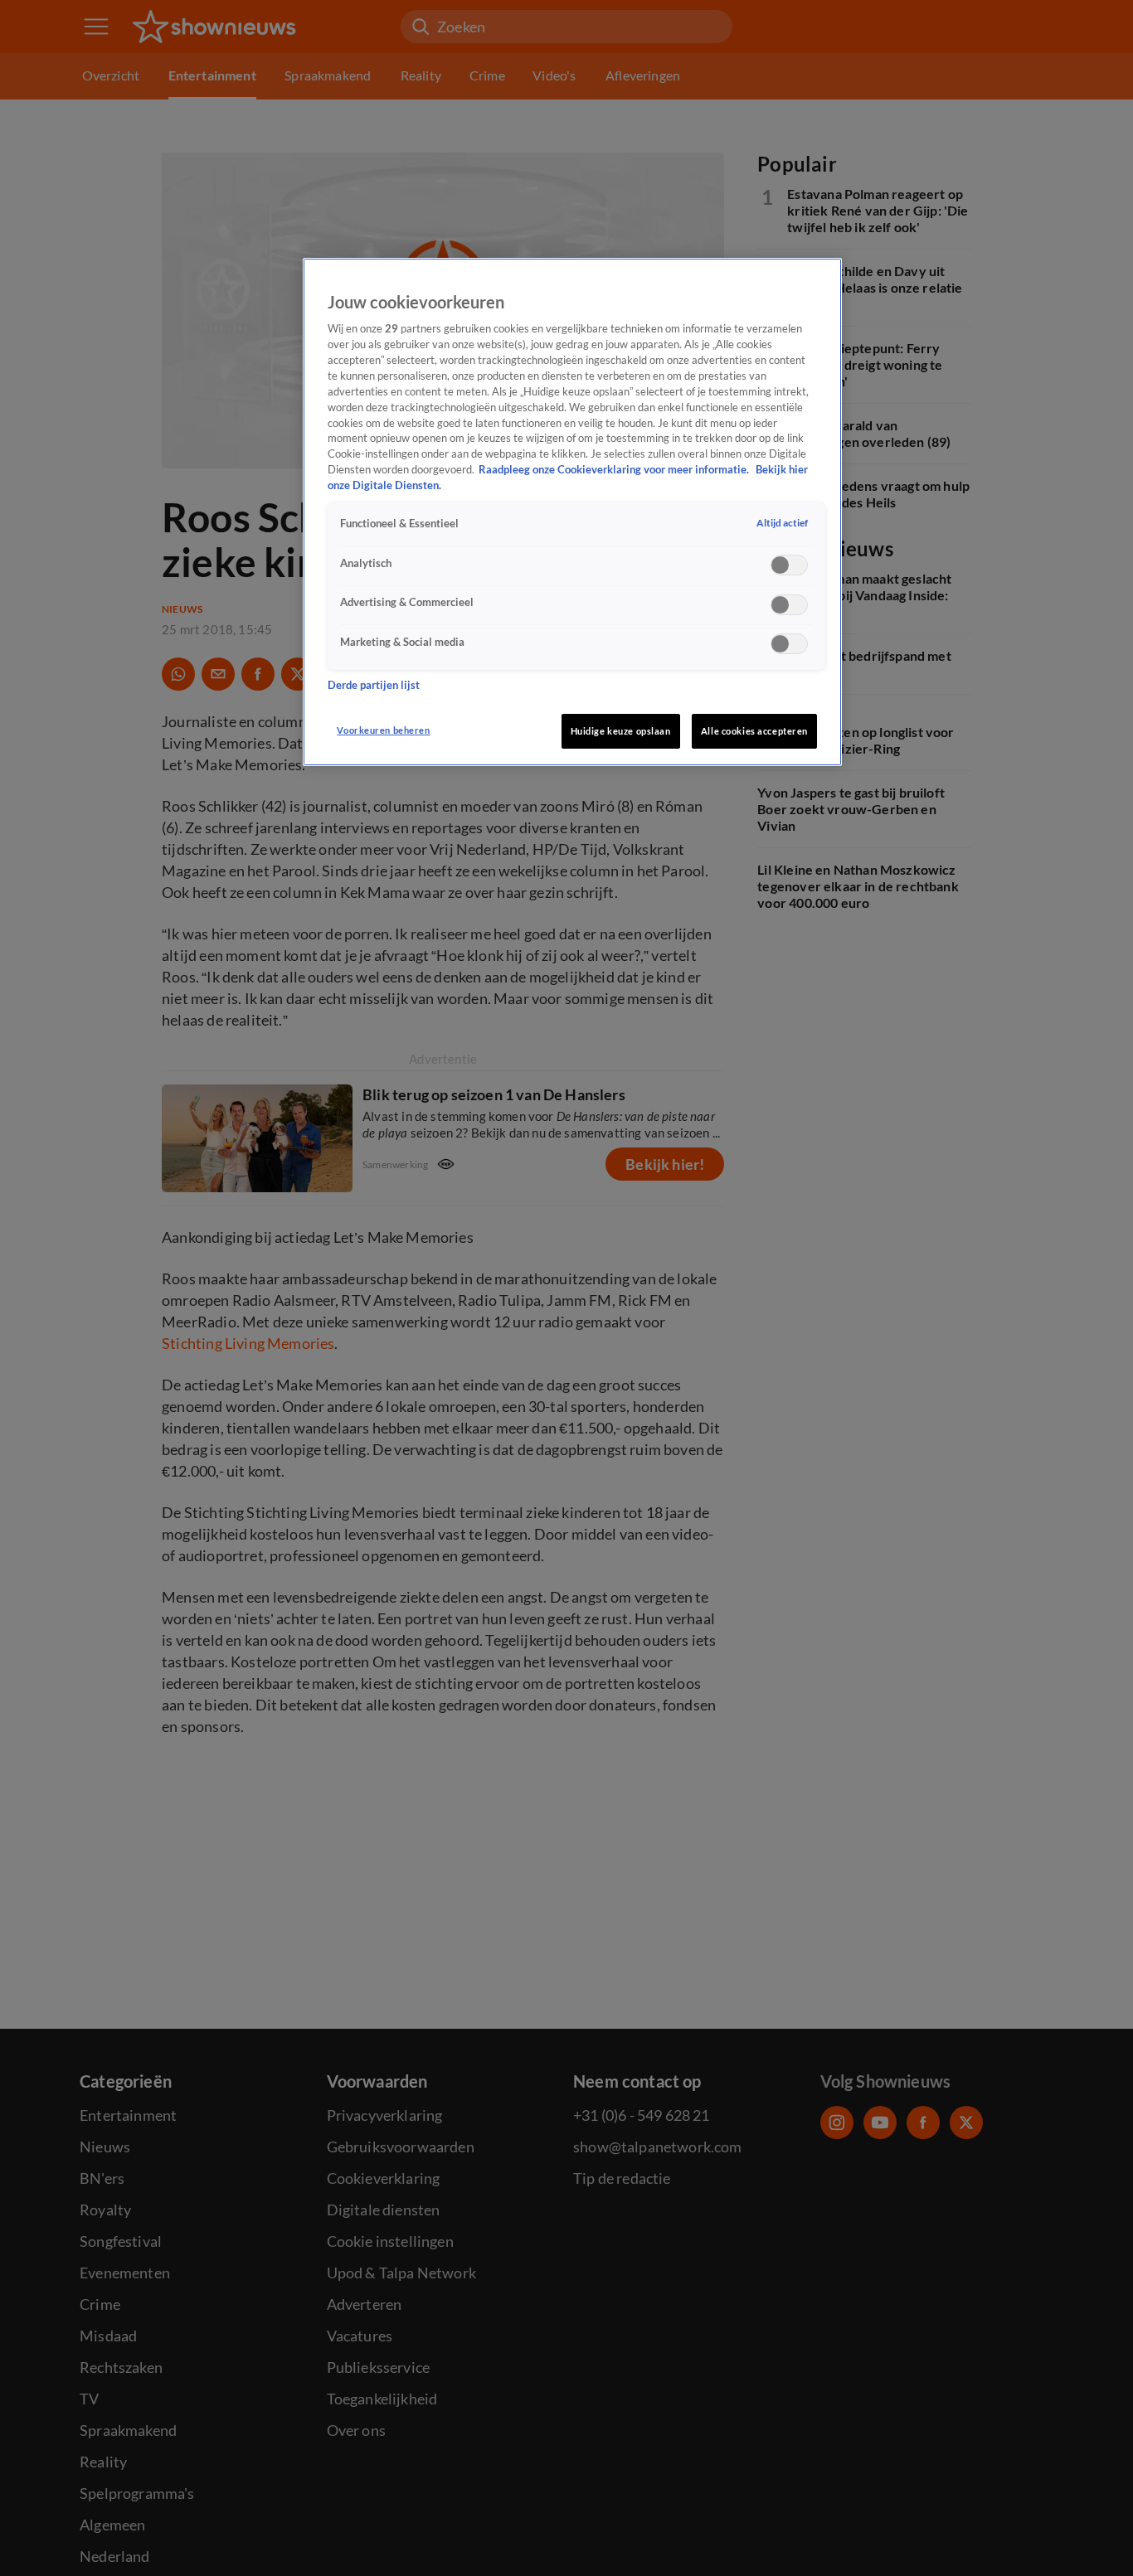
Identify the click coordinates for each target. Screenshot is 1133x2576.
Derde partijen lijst (374, 684)
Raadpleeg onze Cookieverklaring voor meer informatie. (615, 470)
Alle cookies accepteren (754, 731)
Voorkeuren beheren (383, 730)
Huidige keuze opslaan (621, 731)
